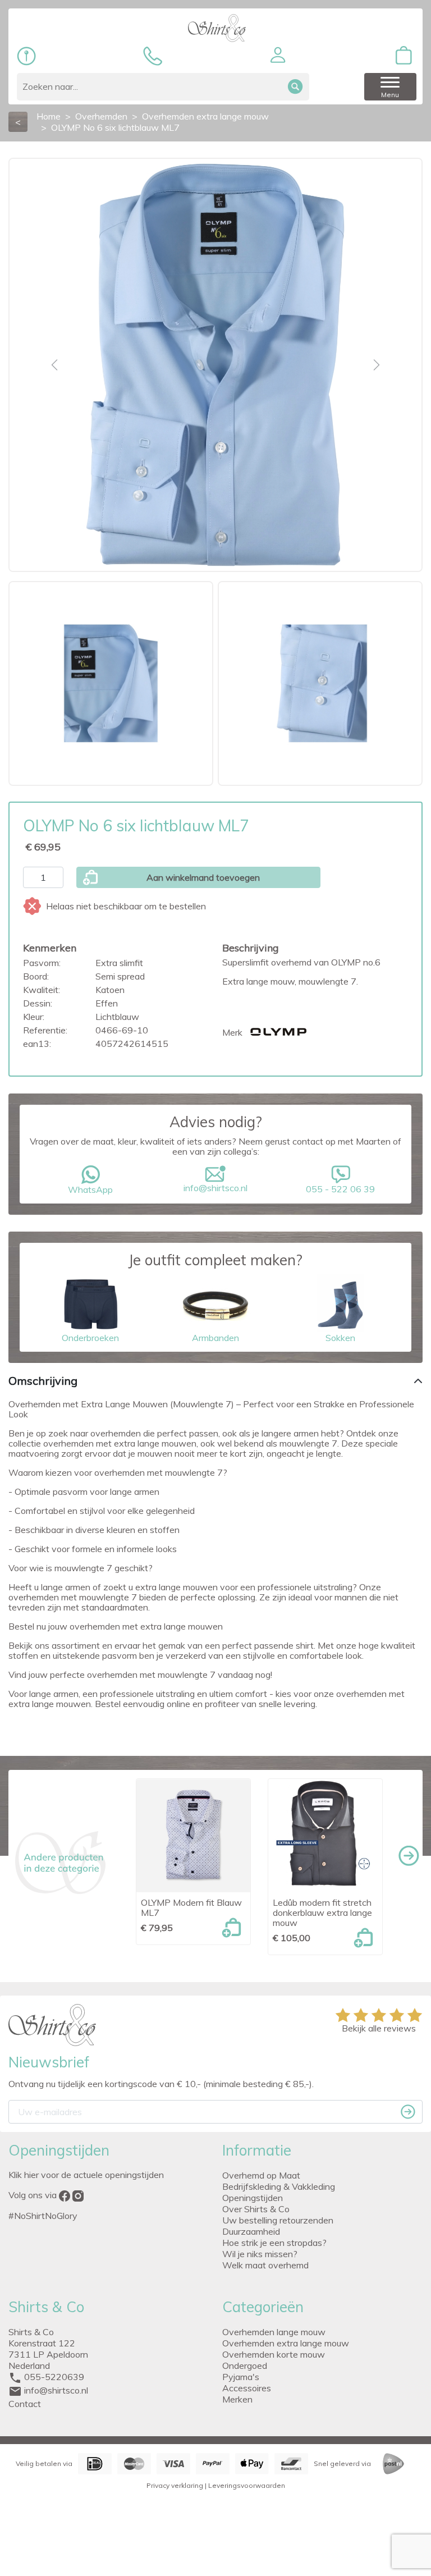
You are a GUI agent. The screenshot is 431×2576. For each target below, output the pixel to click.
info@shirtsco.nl (215, 1188)
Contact (25, 2404)
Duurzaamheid (251, 2231)
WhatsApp (90, 1189)
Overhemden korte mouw (274, 2354)
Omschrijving (43, 1381)
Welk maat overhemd (265, 2265)
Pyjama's (241, 2377)
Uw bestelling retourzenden (278, 2220)
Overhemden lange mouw (274, 2332)
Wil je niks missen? (260, 2254)
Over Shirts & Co (256, 2209)
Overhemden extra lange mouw (286, 2343)
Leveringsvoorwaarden (247, 2485)
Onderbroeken (90, 1338)
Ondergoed (245, 2365)
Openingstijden (253, 2198)
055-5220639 (54, 2377)
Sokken (340, 1338)
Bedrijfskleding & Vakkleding (279, 2186)
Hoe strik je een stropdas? (274, 2243)
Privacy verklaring (175, 2485)
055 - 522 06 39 (340, 1189)
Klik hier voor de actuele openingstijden (86, 2175)
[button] (278, 55)
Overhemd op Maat (261, 2175)
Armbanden (215, 1338)
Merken (237, 2399)
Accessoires (247, 2388)
